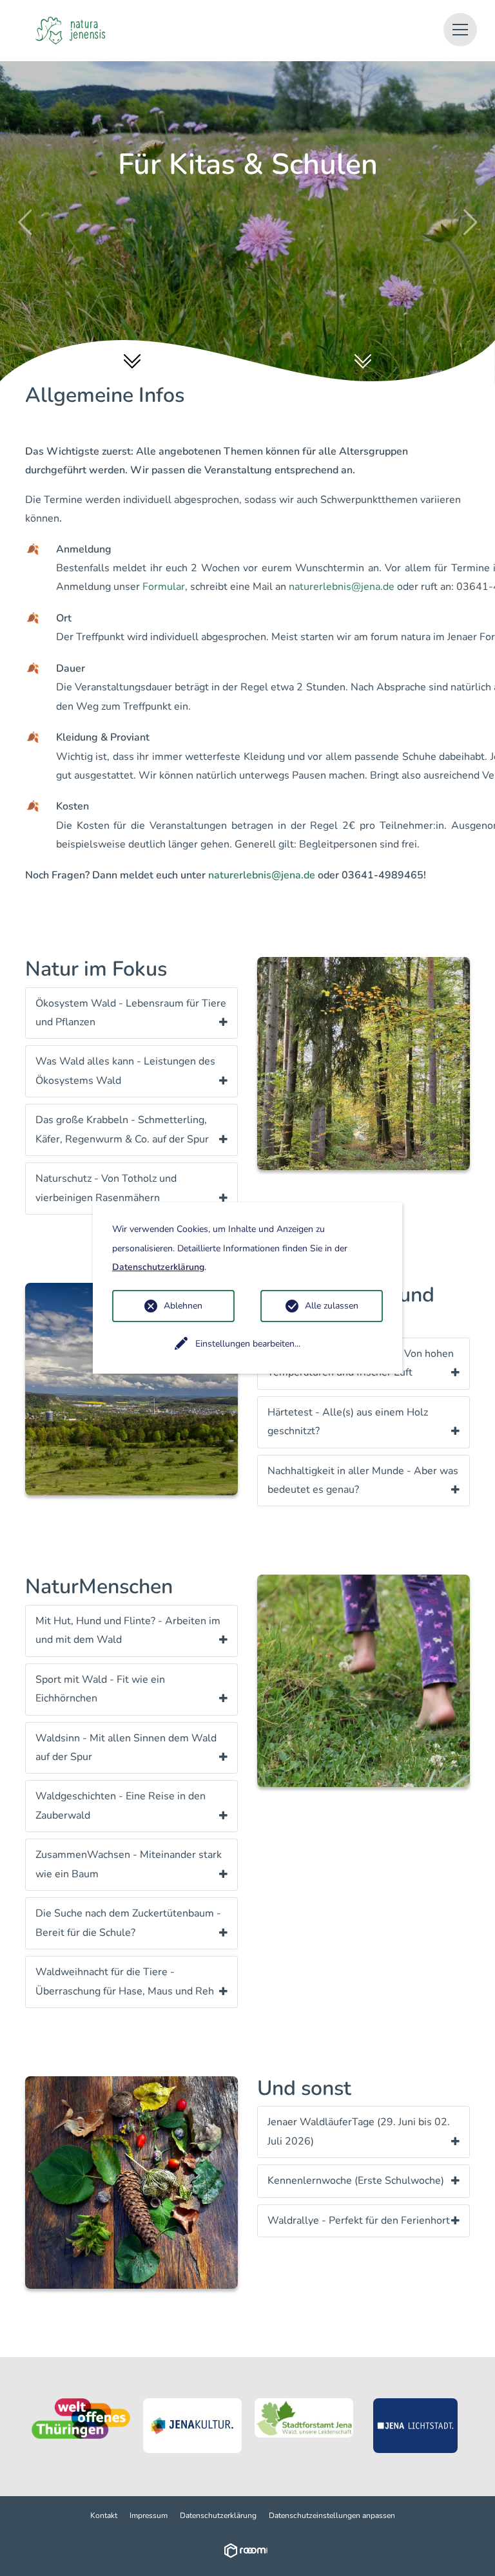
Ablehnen (183, 1306)
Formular (164, 587)
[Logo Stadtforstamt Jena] (304, 2418)
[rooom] (248, 2550)
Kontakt (104, 2515)
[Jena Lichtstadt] (415, 2426)
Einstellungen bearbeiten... (248, 1344)
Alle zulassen (332, 1306)
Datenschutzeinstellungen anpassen (332, 2515)
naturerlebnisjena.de (342, 587)
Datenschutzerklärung (218, 2515)
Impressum (149, 2515)
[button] (460, 30)
